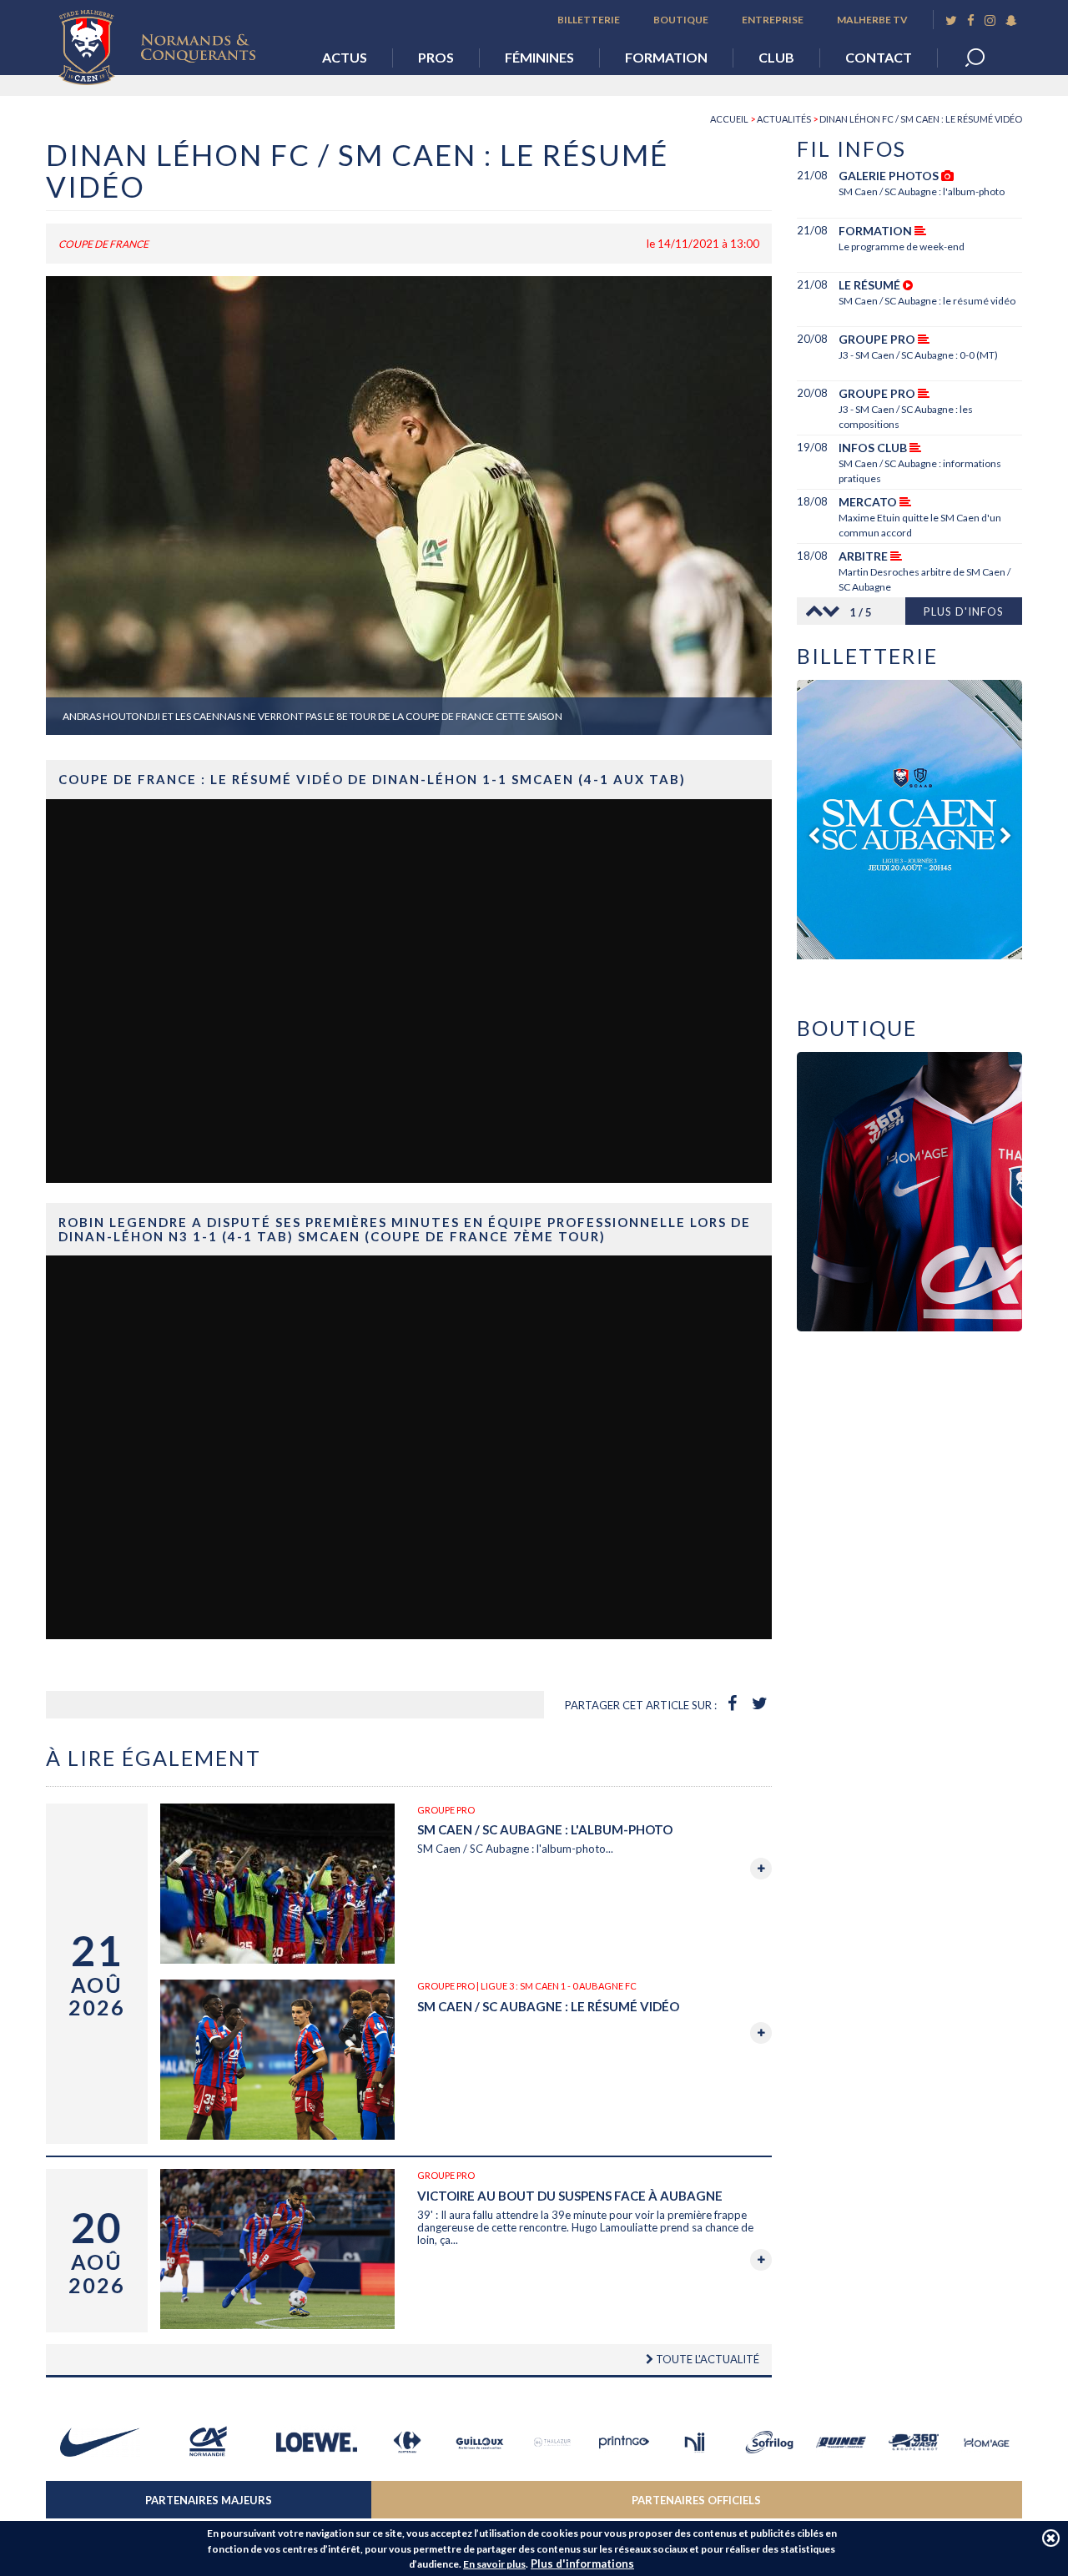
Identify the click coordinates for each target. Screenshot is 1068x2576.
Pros (436, 57)
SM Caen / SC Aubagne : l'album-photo (545, 1829)
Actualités (784, 119)
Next (834, 611)
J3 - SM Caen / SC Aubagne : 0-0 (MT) (918, 355)
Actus (345, 57)
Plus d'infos (964, 611)
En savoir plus (494, 2564)
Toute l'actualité (706, 2359)
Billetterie (589, 20)
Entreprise (773, 20)
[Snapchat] (1011, 20)
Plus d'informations (582, 2563)
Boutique (681, 20)
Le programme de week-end (902, 247)
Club (776, 57)
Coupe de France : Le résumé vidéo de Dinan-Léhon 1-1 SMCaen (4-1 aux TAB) (372, 779)
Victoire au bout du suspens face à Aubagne (570, 2196)
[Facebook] (971, 20)
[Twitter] (951, 20)
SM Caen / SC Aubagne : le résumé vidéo (548, 2006)
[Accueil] (169, 43)
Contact (879, 57)
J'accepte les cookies (1051, 2538)
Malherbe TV (872, 20)
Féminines (539, 57)
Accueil (729, 119)
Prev (809, 611)
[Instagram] (990, 20)
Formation (666, 57)
